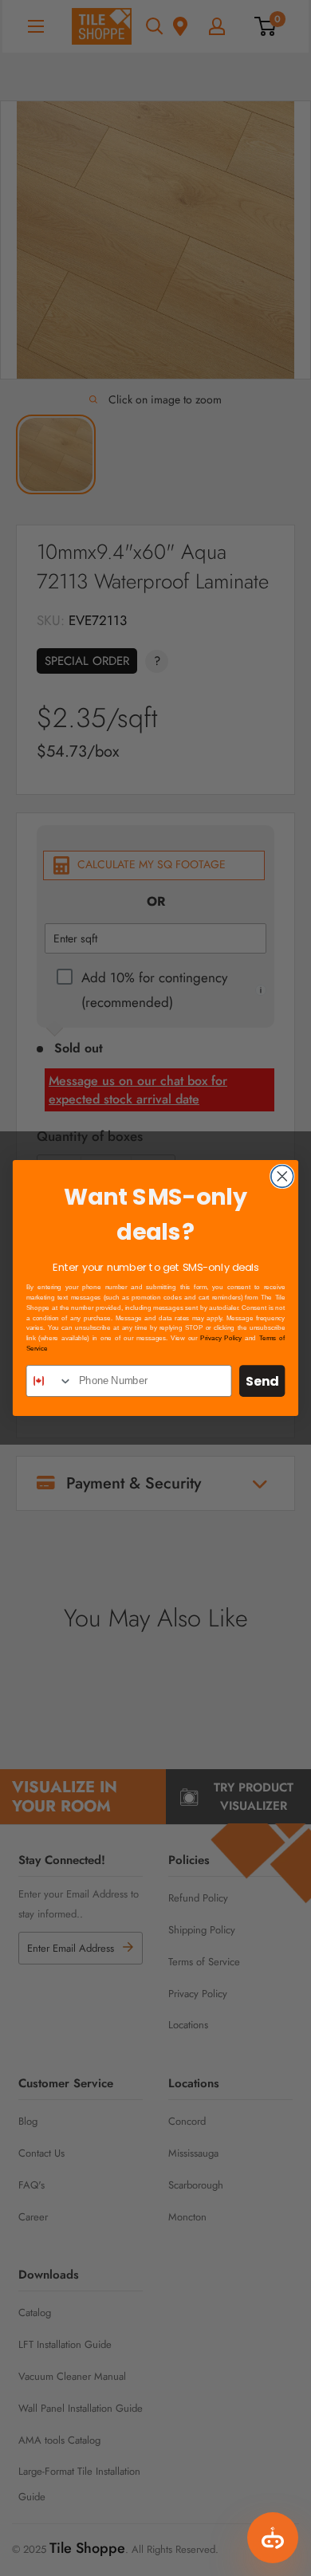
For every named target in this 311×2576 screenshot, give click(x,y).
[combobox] (49, 1381)
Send (262, 1381)
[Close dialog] (282, 1176)
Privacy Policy (221, 1338)
